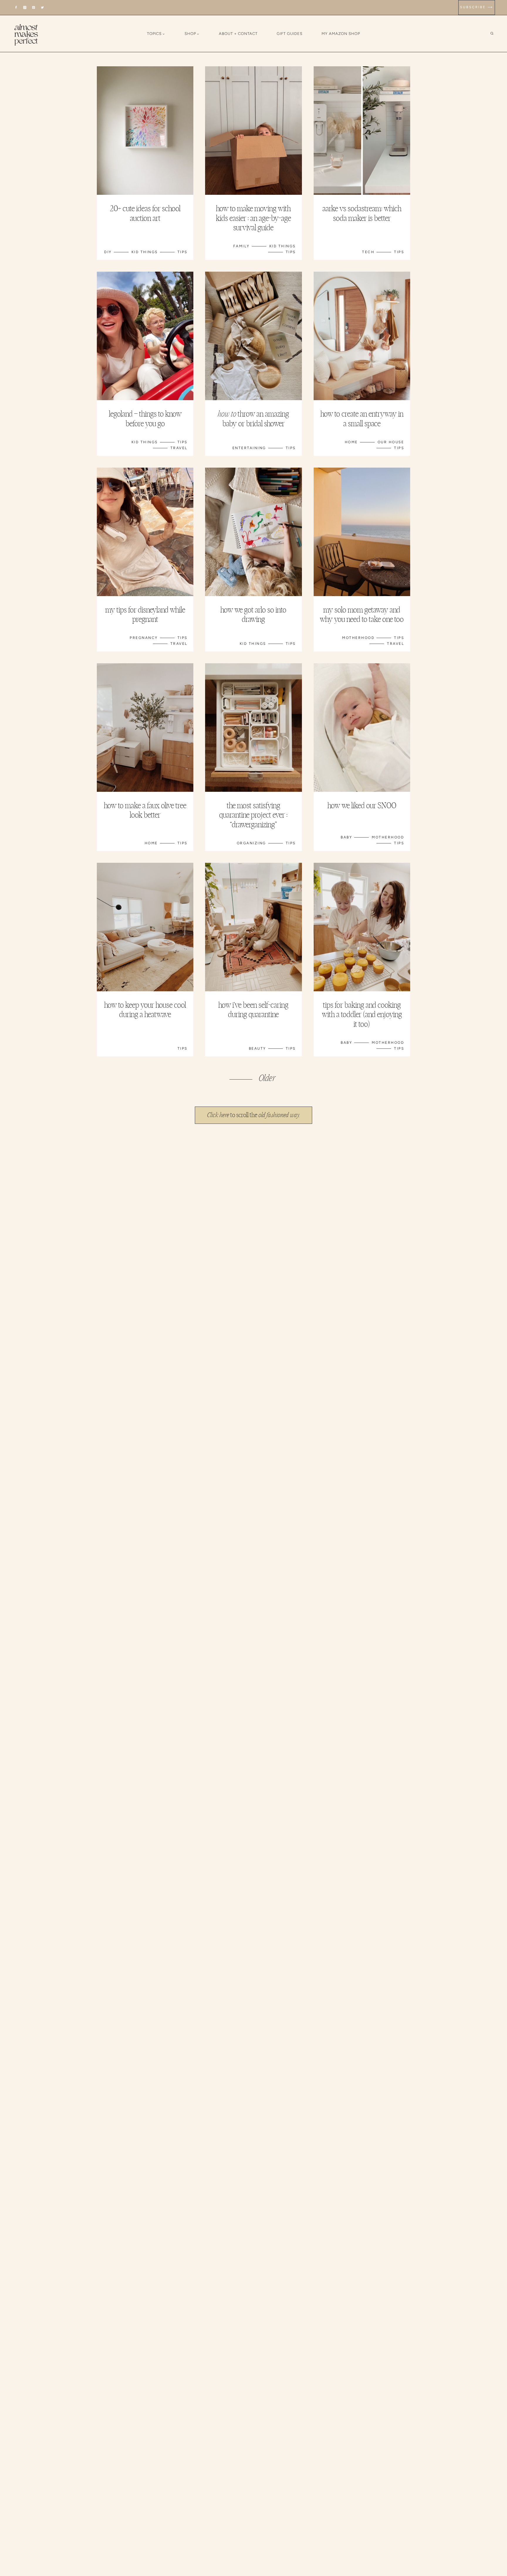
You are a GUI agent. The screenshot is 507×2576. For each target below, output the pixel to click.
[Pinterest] (34, 7)
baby (346, 837)
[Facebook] (16, 7)
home (351, 442)
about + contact (238, 34)
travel (179, 448)
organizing (251, 843)
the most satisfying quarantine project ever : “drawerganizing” (253, 815)
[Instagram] (25, 7)
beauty (257, 1048)
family (241, 246)
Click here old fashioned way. (254, 1115)
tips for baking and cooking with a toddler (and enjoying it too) (362, 1015)
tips (182, 252)
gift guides (290, 34)
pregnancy (144, 638)
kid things (145, 252)
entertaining (249, 448)
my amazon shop (341, 34)
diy (108, 252)
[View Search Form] (496, 34)
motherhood (358, 638)
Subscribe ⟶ (477, 7)
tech (368, 252)
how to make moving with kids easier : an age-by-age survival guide (253, 218)
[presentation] (145, 131)
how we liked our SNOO (362, 806)
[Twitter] (42, 7)
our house (391, 442)
